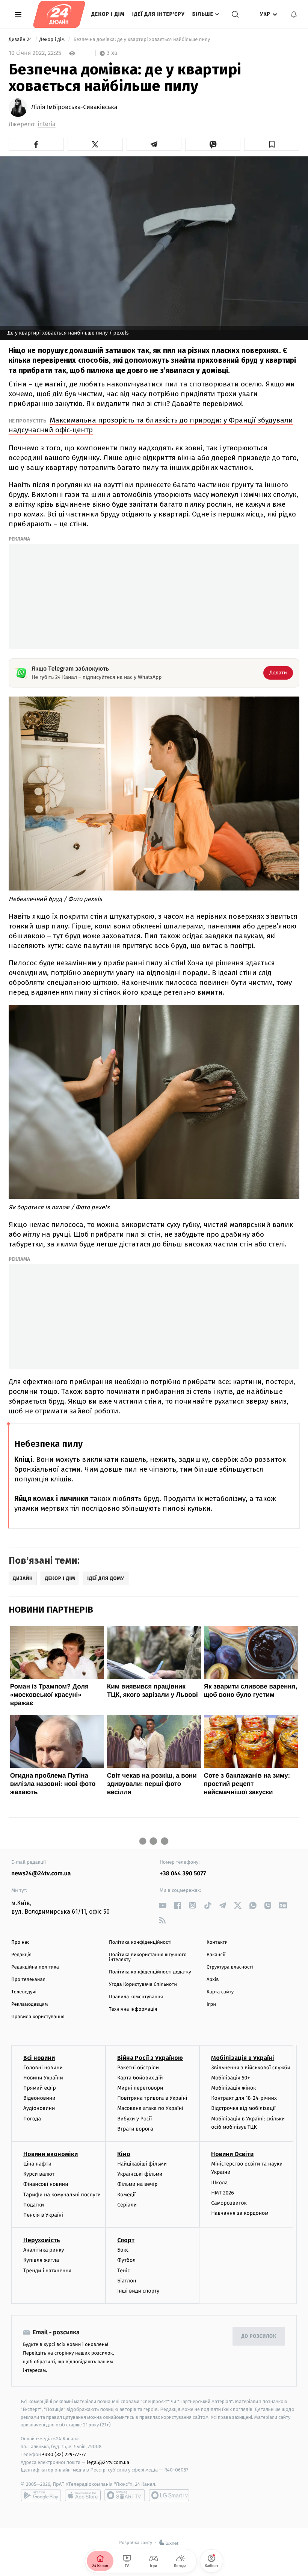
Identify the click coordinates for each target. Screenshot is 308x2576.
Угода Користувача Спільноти (143, 1985)
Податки (34, 2205)
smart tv (125, 2495)
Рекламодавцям (29, 2004)
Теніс (124, 2271)
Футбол (126, 2260)
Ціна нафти (37, 2164)
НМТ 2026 (223, 2193)
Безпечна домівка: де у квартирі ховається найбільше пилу (142, 40)
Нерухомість (42, 2240)
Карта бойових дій (140, 2078)
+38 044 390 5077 (183, 1874)
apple (83, 2495)
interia (47, 124)
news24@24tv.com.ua (41, 1874)
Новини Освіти (232, 2154)
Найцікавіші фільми (142, 2164)
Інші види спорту (138, 2291)
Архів (213, 1980)
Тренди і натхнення (47, 2271)
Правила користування (38, 2017)
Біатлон (127, 2281)
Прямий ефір (40, 2088)
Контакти (217, 1942)
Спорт (126, 2240)
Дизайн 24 (21, 40)
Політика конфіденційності (140, 1942)
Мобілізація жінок (233, 2088)
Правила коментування (136, 1997)
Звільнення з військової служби (251, 2068)
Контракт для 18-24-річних (244, 2098)
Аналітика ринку (44, 2250)
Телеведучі (24, 1992)
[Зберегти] (272, 144)
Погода (32, 2119)
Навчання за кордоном (240, 2213)
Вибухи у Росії (134, 2119)
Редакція (21, 1955)
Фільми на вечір (137, 2184)
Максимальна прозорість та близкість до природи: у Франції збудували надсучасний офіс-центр (151, 425)
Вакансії (216, 1955)
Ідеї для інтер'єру (159, 14)
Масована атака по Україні (150, 2108)
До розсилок (259, 2336)
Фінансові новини (46, 2184)
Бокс (123, 2250)
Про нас (20, 1942)
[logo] (59, 14)
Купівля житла (41, 2260)
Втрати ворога (135, 2129)
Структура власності (230, 1967)
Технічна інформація (133, 2009)
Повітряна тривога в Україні (152, 2098)
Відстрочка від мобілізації (243, 2108)
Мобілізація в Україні (243, 2058)
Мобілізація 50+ (230, 2078)
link (162, 1905)
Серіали (127, 2205)
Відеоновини (39, 2098)
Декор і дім (108, 14)
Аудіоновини (39, 2108)
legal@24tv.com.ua (108, 2462)
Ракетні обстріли (138, 2068)
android (41, 2495)
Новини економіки (51, 2154)
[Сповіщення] (294, 14)
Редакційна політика (35, 1967)
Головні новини (43, 2068)
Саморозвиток (229, 2203)
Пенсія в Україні (43, 2215)
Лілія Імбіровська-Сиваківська (74, 108)
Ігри (211, 2004)
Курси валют (39, 2174)
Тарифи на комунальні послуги (62, 2195)
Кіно (124, 2154)
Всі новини (39, 2058)
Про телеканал (28, 1980)
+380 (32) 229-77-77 (64, 2454)
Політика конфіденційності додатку (150, 1972)
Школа (219, 2183)
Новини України (43, 2078)
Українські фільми (140, 2174)
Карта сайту (220, 1992)
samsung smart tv (169, 2495)
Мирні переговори (140, 2088)
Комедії (126, 2195)
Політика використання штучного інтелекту (148, 1957)
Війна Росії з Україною (150, 2058)
